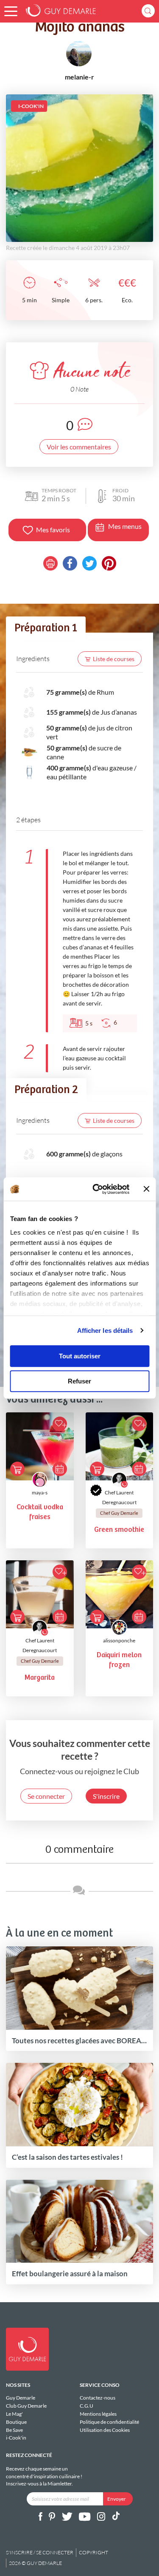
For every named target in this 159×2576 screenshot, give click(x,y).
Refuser (79, 1381)
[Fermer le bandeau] (146, 1189)
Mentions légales (98, 2414)
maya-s (40, 1492)
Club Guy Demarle (26, 2406)
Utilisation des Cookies (105, 2430)
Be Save (14, 2430)
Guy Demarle (21, 2398)
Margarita (40, 1678)
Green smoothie (119, 1530)
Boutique (16, 2422)
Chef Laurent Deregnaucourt (119, 1497)
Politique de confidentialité (109, 2422)
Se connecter (46, 1796)
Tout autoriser (80, 1356)
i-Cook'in (16, 2438)
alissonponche (119, 1640)
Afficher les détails (105, 1331)
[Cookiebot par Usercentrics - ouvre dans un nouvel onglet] (96, 1189)
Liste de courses (114, 659)
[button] (11, 11)
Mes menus (125, 526)
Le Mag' (14, 2414)
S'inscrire (106, 1796)
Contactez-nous (98, 2398)
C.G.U (86, 2406)
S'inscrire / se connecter (40, 2552)
